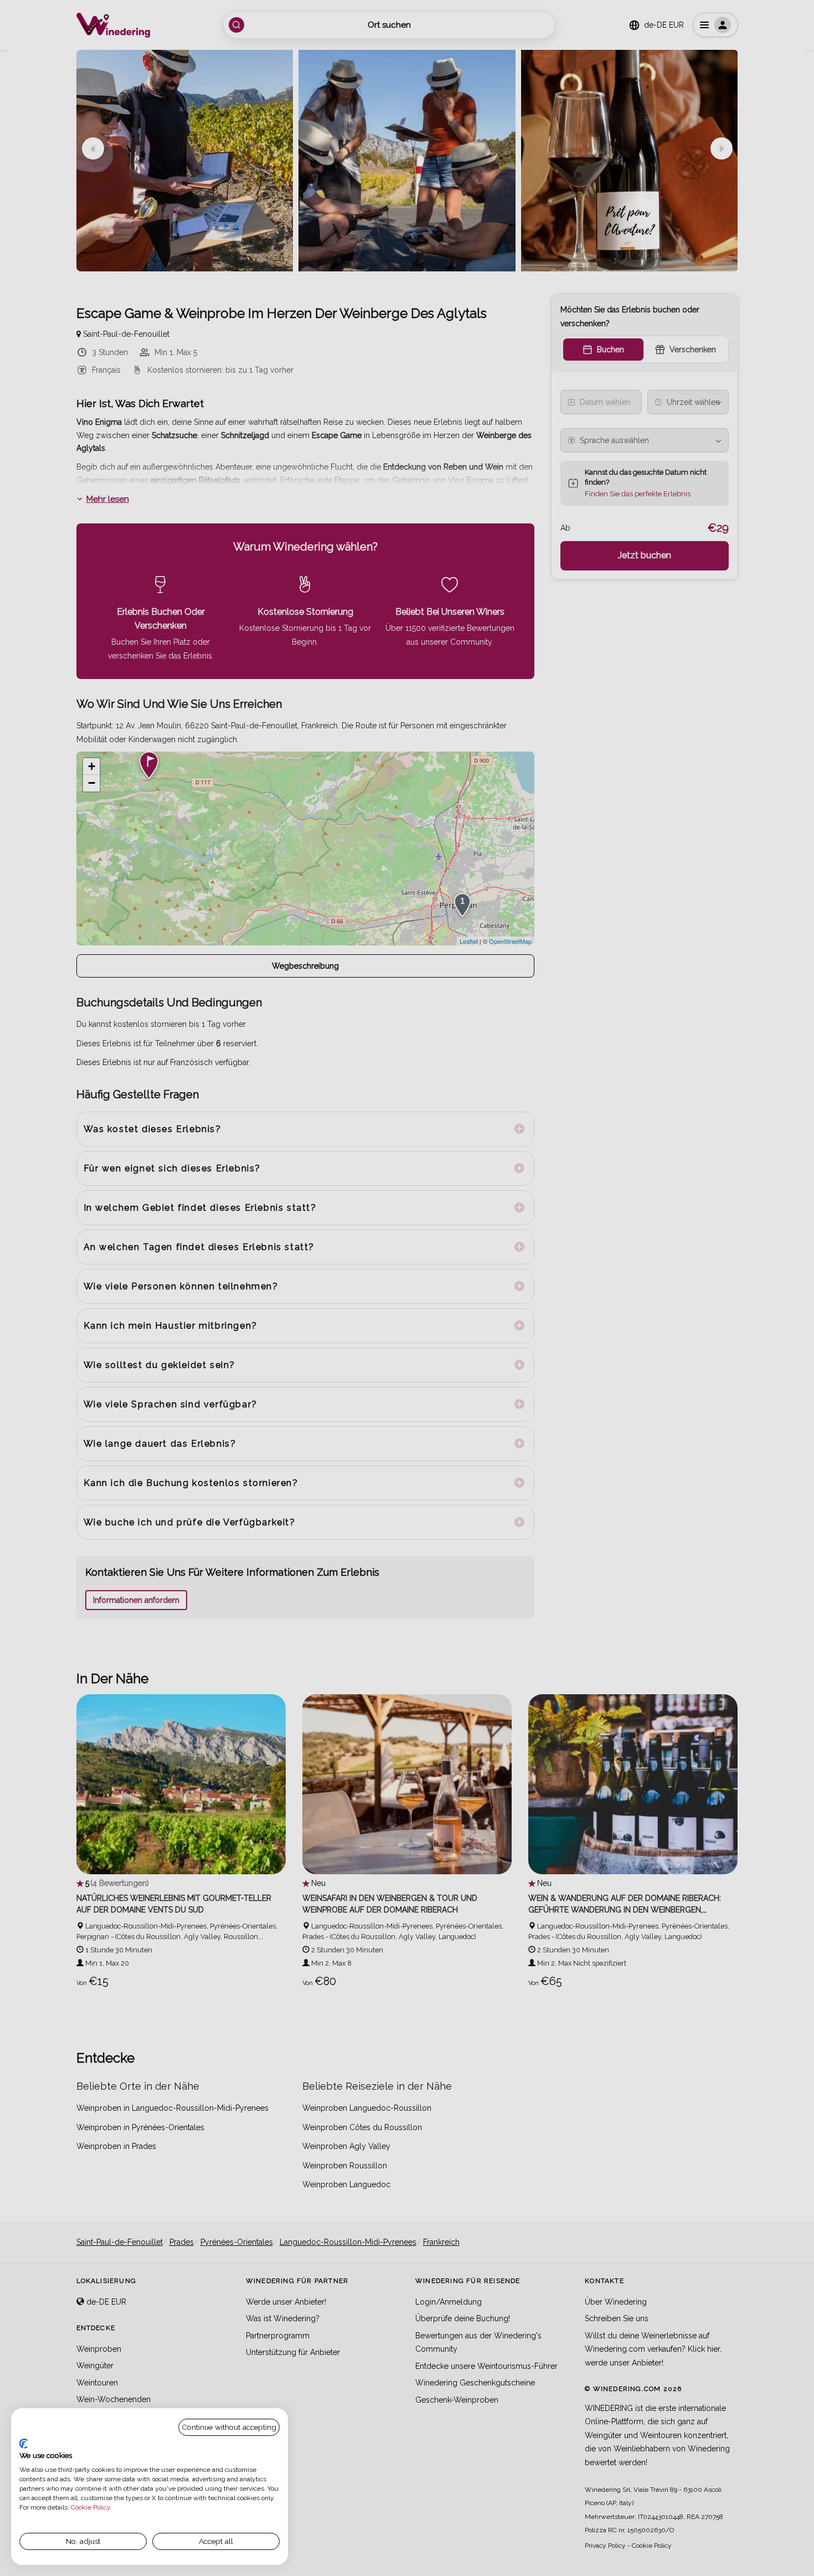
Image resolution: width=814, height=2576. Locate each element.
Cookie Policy (91, 2507)
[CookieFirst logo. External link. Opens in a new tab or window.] (24, 2444)
